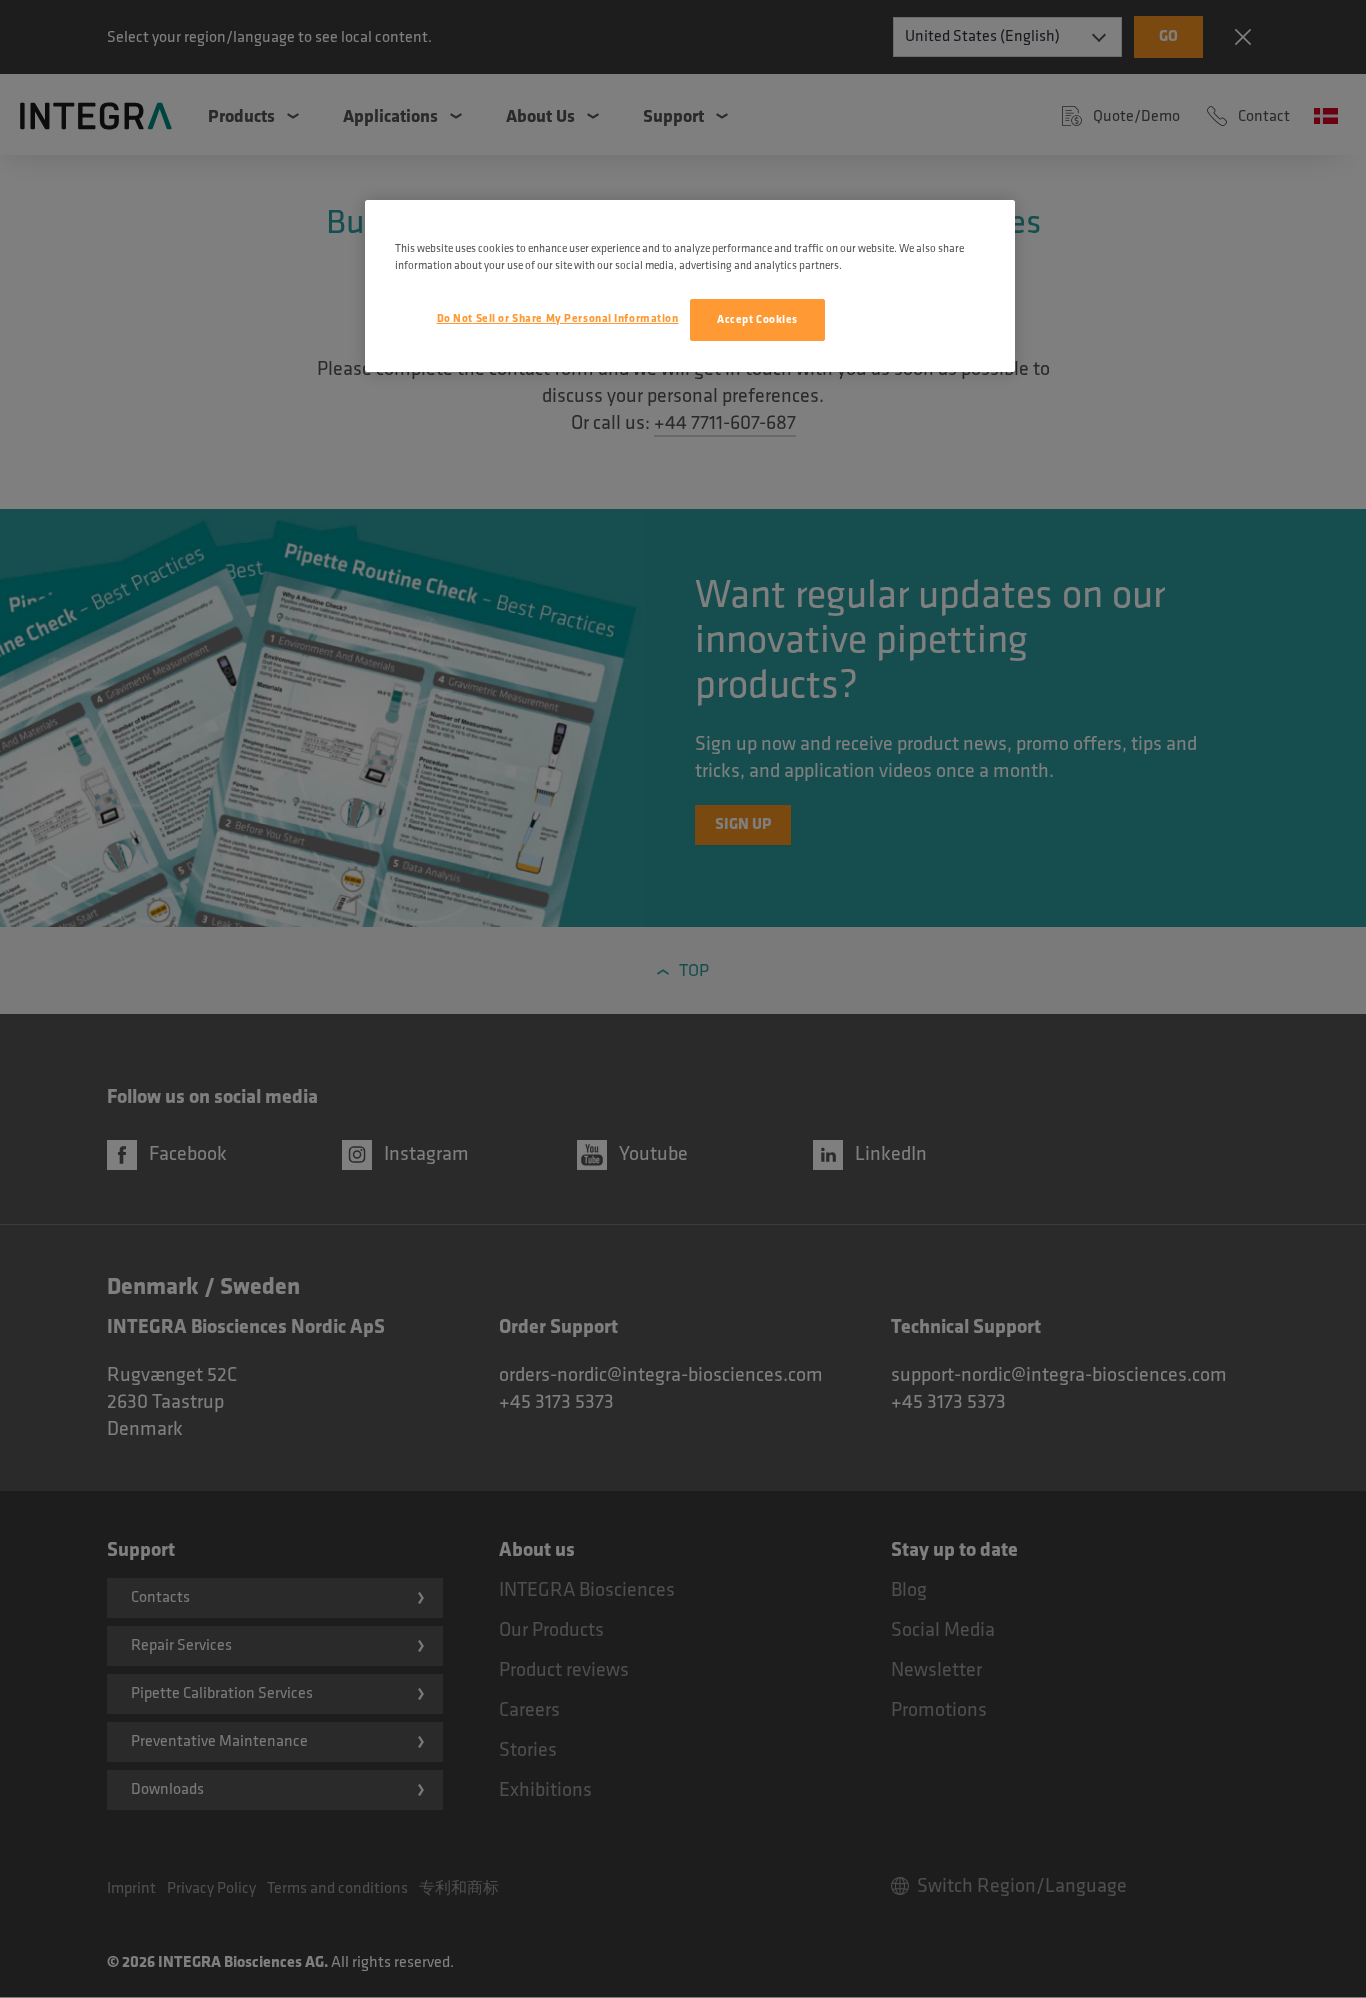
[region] (690, 286)
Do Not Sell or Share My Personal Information (558, 318)
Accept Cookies (757, 319)
